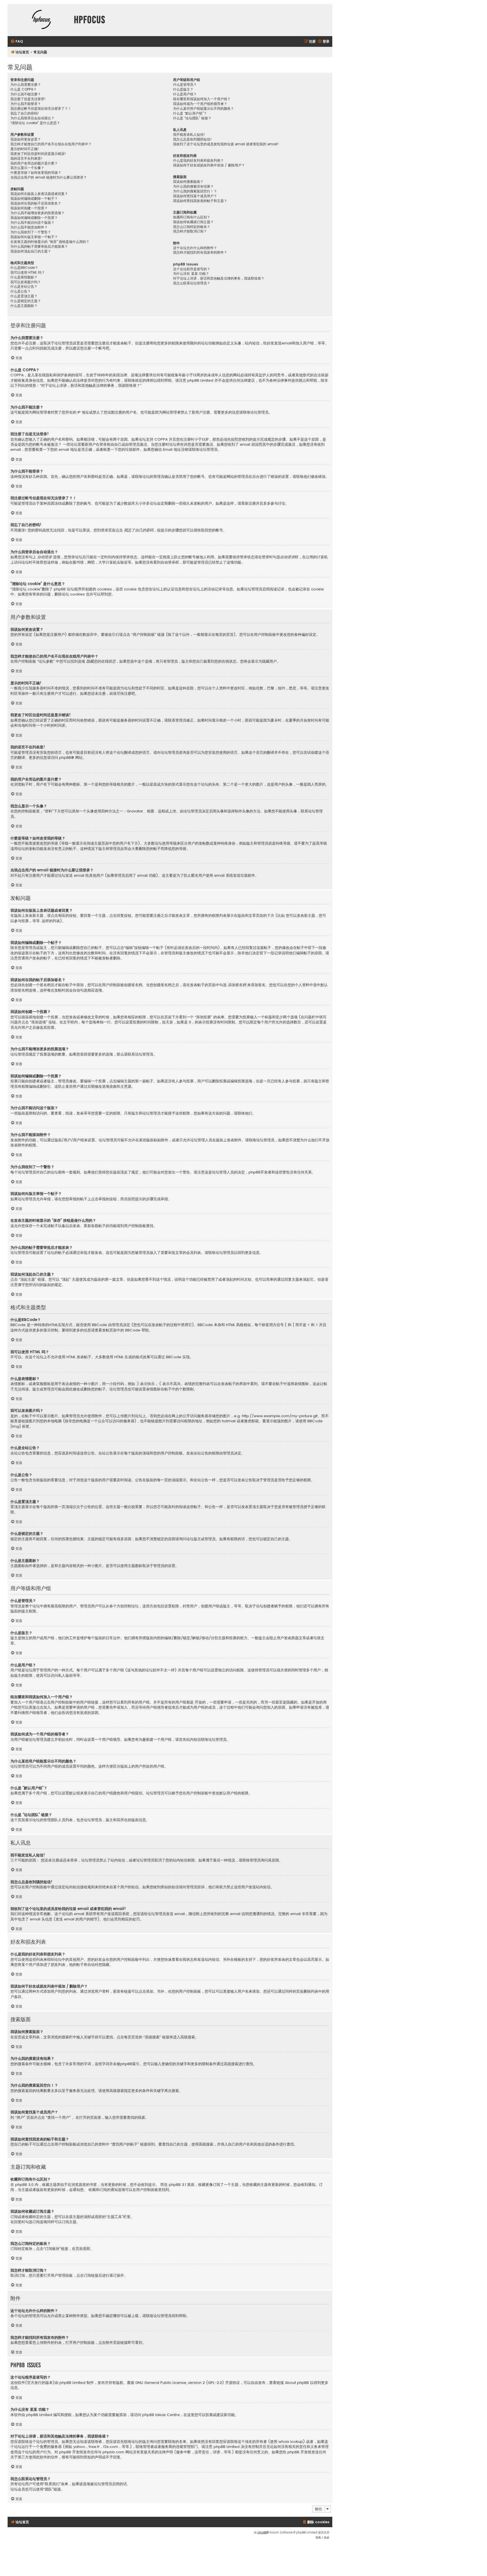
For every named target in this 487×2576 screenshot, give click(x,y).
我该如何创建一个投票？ (29, 208)
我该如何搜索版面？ (188, 182)
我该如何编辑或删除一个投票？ (34, 218)
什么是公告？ (21, 291)
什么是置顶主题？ (24, 296)
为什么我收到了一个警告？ (31, 232)
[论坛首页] (41, 20)
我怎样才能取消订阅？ (190, 231)
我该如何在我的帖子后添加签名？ (36, 203)
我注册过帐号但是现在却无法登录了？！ (41, 109)
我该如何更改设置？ (26, 139)
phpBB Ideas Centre (161, 2415)
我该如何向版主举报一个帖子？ (34, 237)
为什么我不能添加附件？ (29, 227)
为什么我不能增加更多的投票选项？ (37, 213)
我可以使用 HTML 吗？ (28, 272)
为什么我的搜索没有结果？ (193, 186)
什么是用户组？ (185, 94)
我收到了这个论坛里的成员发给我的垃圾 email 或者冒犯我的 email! (226, 144)
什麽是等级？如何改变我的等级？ (36, 173)
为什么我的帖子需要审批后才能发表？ (39, 247)
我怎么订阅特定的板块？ (192, 227)
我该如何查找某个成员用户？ (195, 196)
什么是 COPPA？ (24, 89)
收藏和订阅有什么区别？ (192, 217)
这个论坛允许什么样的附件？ (195, 248)
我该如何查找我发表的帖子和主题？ (200, 201)
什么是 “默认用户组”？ (190, 113)
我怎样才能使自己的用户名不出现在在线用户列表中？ (51, 144)
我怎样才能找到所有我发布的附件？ (200, 252)
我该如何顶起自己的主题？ (31, 251)
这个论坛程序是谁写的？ (192, 269)
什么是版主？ (183, 89)
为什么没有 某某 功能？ (191, 274)
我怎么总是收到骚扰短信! (192, 139)
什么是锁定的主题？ (26, 301)
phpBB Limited (72, 2383)
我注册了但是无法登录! (28, 99)
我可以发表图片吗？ (26, 282)
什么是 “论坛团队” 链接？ (192, 118)
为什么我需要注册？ (26, 85)
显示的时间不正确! (25, 149)
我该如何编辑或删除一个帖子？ (34, 199)
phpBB (65, 758)
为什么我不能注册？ (26, 94)
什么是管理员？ (185, 85)
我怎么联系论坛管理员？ (192, 283)
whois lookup (291, 2442)
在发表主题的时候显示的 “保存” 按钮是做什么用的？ (50, 242)
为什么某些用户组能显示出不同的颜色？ (203, 109)
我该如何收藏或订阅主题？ (193, 222)
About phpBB (297, 2383)
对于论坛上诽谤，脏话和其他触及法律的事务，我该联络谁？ (219, 278)
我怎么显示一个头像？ (27, 168)
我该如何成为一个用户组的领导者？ (200, 104)
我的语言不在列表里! (26, 159)
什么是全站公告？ (24, 287)
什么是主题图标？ (24, 306)
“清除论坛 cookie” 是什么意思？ (35, 123)
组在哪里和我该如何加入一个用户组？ (202, 99)
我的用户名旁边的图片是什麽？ (34, 163)
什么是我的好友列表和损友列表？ (198, 161)
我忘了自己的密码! (25, 113)
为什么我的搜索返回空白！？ (195, 191)
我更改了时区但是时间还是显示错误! (38, 154)
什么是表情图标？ (24, 277)
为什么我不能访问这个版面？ (32, 223)
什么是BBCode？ (24, 268)
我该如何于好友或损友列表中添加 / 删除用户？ (209, 165)
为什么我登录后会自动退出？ (32, 118)
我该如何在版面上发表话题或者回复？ (39, 194)
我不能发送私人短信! (189, 135)
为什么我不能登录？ (26, 104)
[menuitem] (17, 42)
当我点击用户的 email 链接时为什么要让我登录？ (49, 177)
